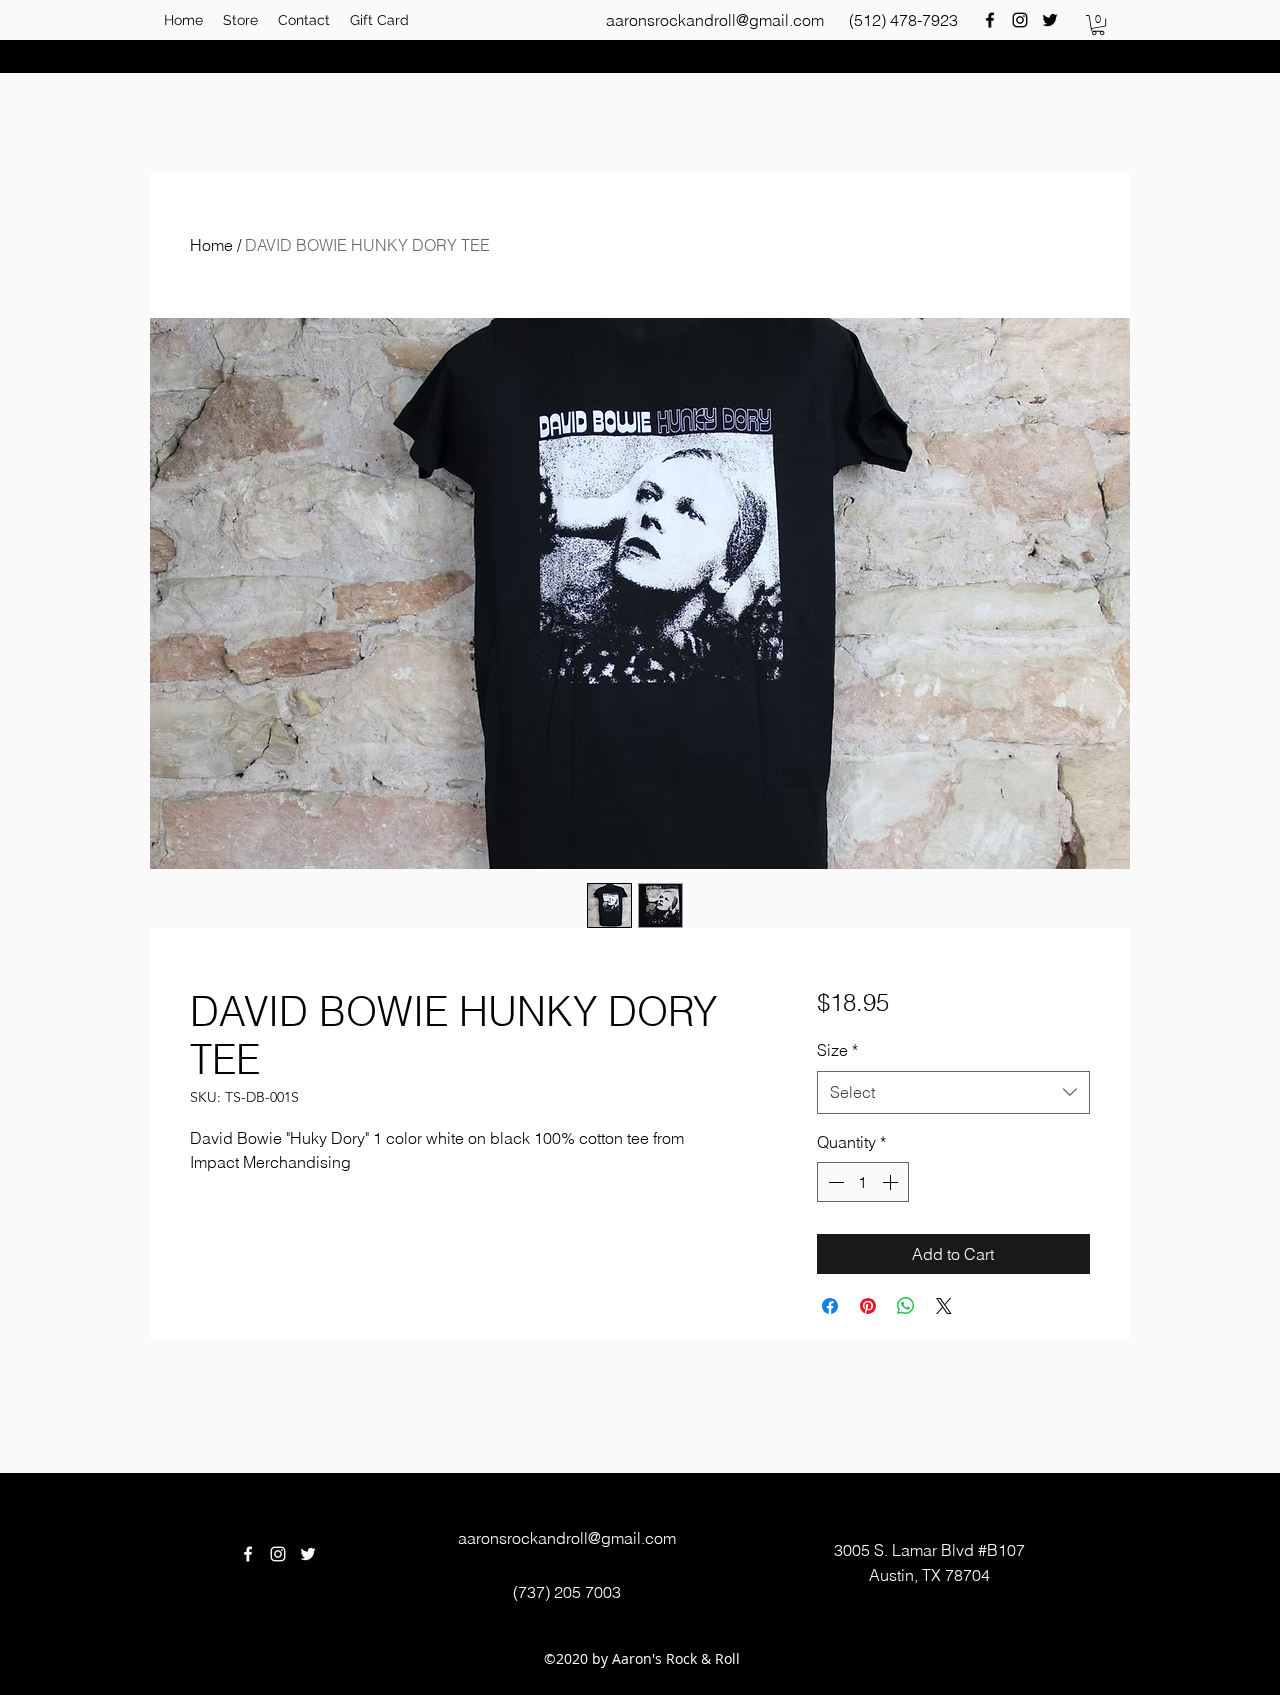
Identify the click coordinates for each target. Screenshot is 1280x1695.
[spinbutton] (863, 1182)
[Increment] (892, 1182)
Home (211, 245)
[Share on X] (944, 1306)
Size (837, 1050)
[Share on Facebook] (830, 1306)
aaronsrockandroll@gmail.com (715, 20)
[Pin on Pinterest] (868, 1306)
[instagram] (1020, 20)
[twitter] (1050, 20)
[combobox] (953, 1092)
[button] (1098, 25)
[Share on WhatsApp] (906, 1306)
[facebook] (990, 20)
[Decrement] (834, 1182)
